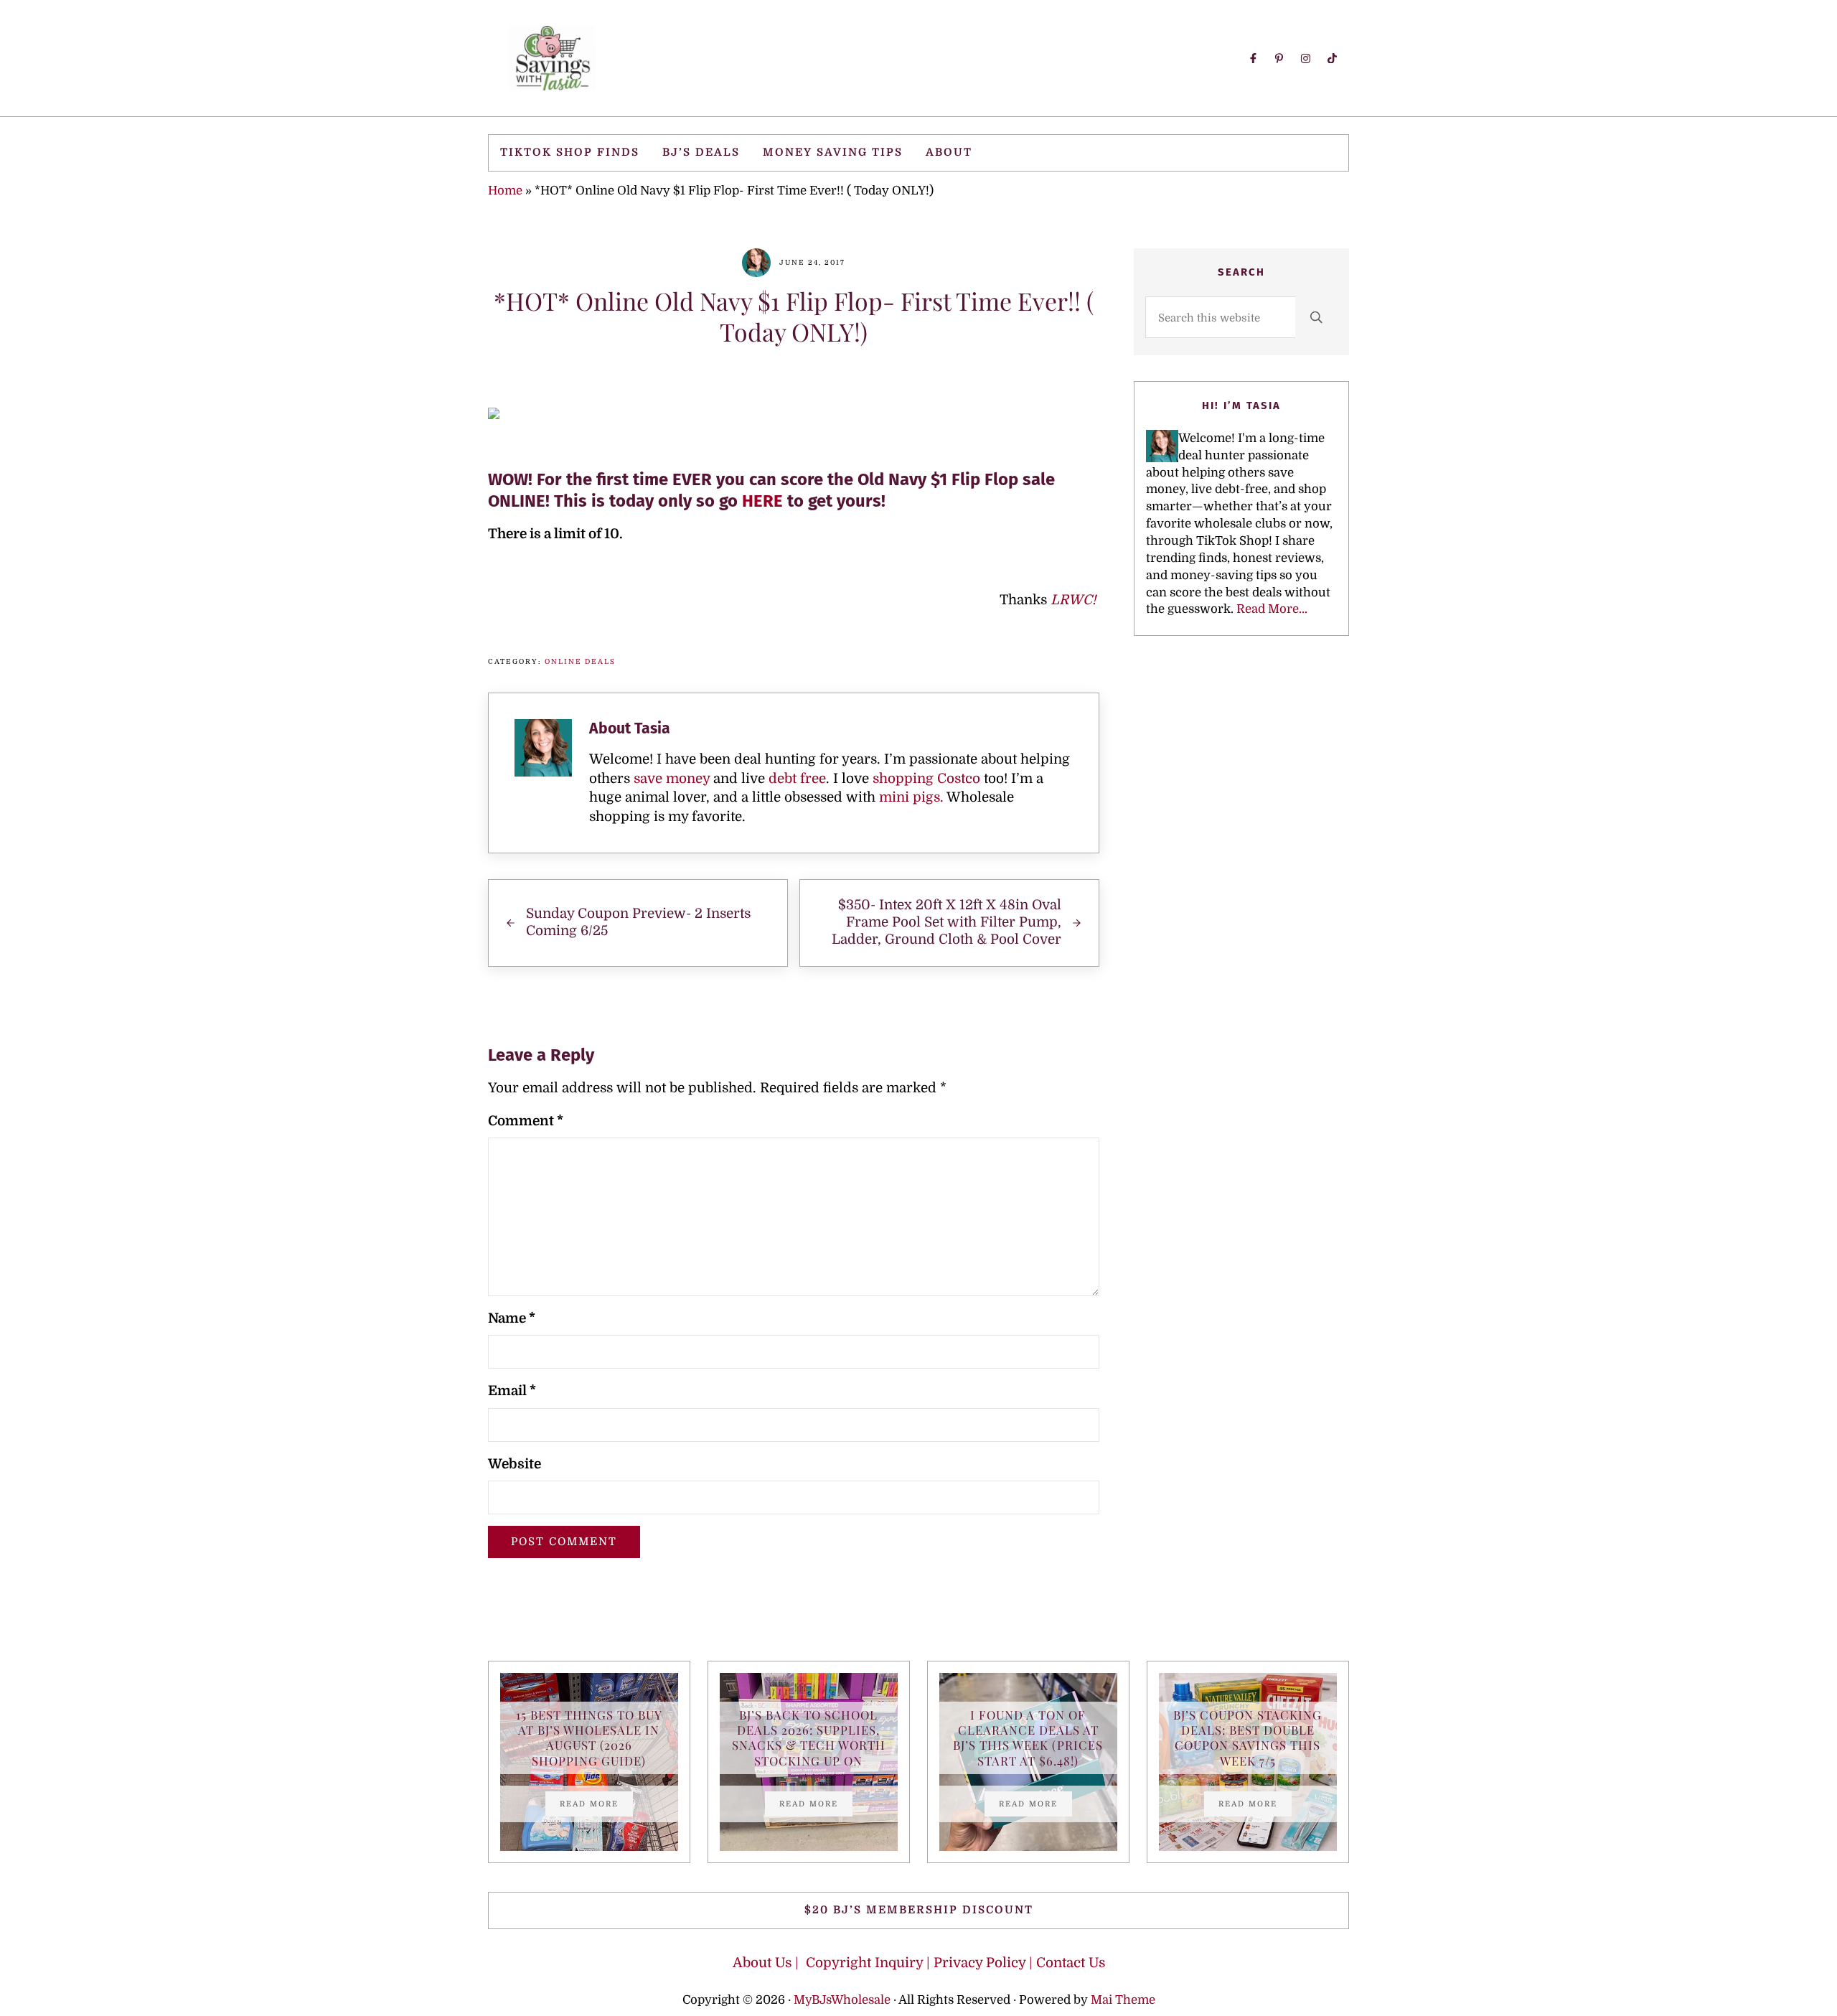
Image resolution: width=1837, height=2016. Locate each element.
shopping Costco (925, 779)
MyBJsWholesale (842, 2000)
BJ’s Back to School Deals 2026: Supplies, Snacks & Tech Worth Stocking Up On (809, 1738)
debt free (797, 779)
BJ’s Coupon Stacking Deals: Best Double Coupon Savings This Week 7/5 (1248, 1738)
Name (512, 1318)
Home (505, 191)
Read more (596, 1806)
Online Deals (580, 661)
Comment (526, 1121)
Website (515, 1464)
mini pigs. (911, 797)
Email (512, 1391)
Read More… (1272, 609)
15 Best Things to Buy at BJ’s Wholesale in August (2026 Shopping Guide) (589, 1738)
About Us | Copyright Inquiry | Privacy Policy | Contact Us (919, 1963)
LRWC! (1075, 600)
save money (672, 779)
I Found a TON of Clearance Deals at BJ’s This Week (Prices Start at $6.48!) (1028, 1738)
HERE (762, 501)
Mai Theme (1123, 2000)
